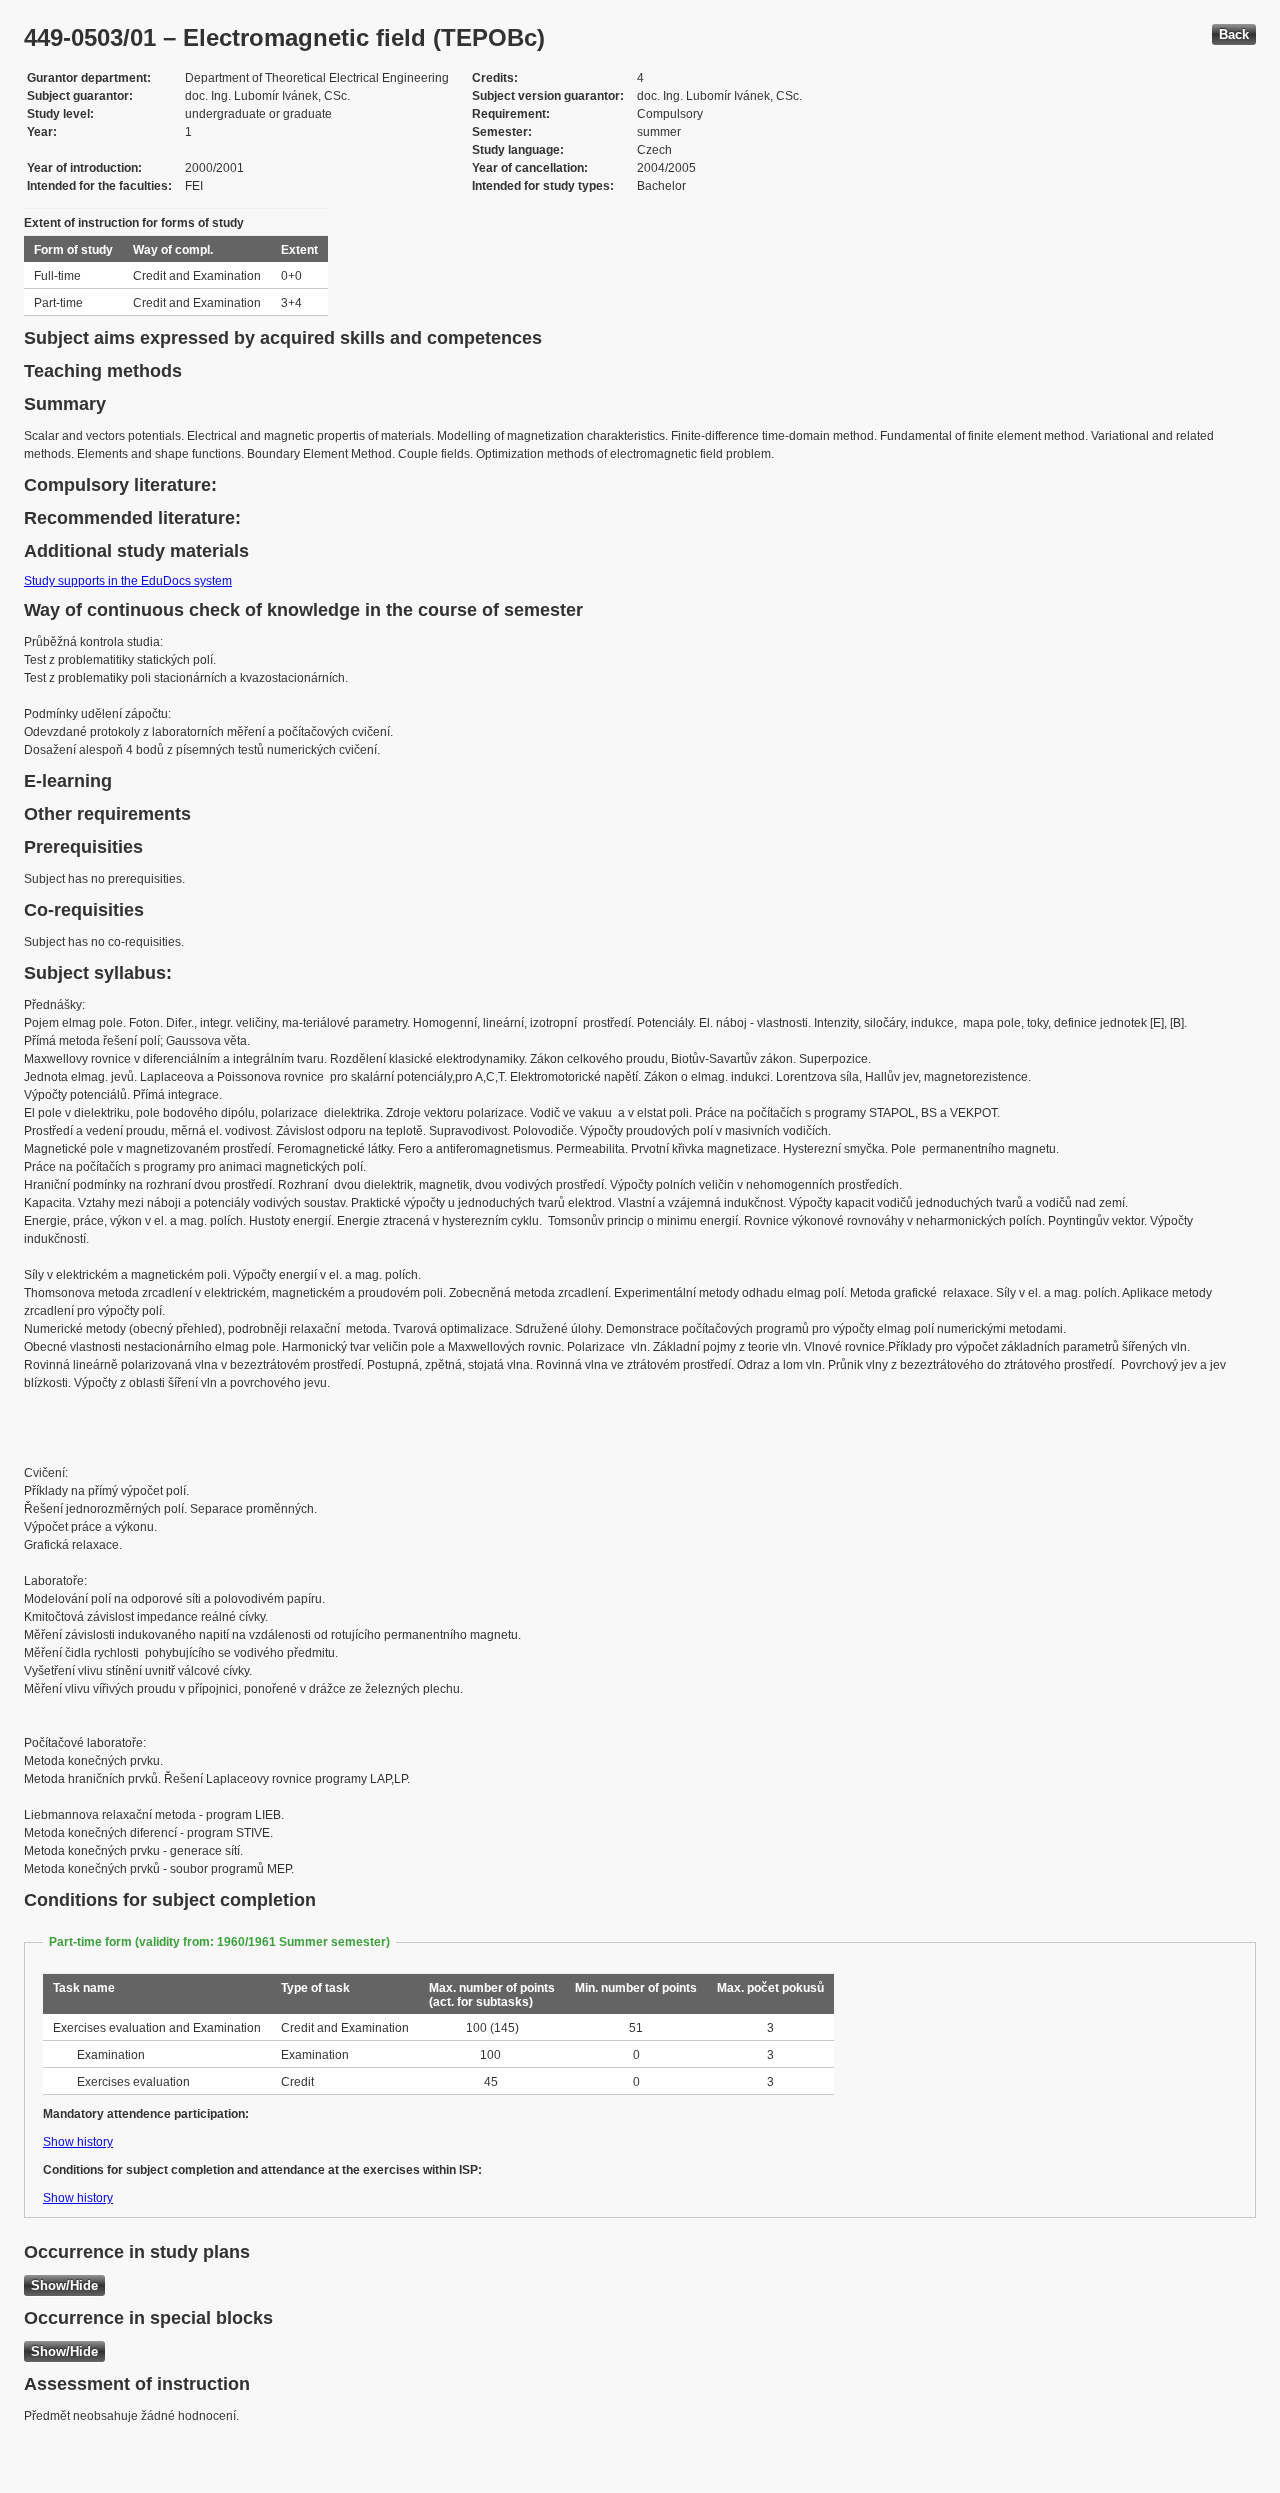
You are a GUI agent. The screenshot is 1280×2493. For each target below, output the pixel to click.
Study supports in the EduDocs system (128, 581)
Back (1234, 34)
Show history (78, 2142)
